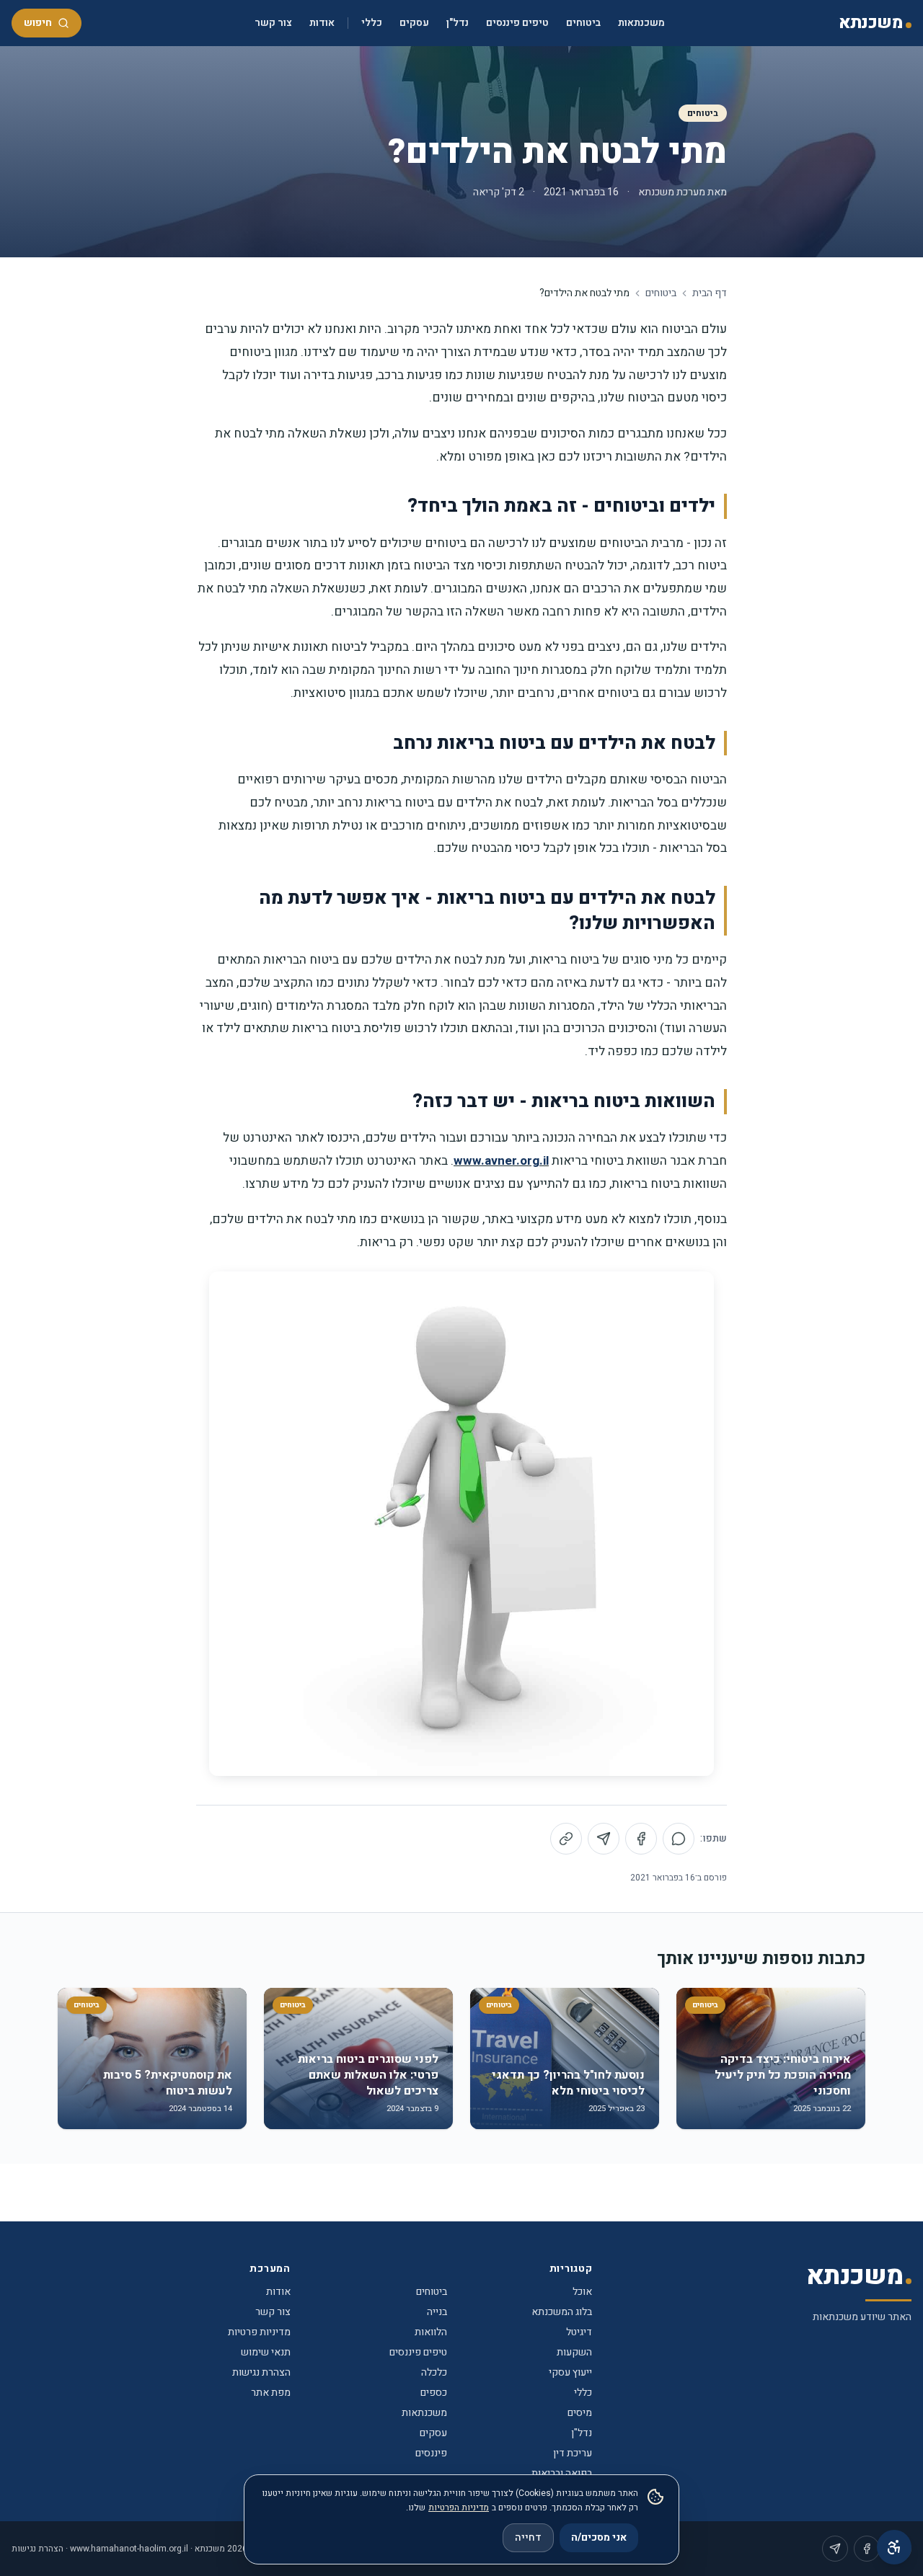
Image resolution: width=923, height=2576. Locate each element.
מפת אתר (271, 2393)
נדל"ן (458, 23)
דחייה (528, 2537)
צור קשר (273, 23)
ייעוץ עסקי (570, 2372)
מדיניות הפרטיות (459, 2508)
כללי (372, 23)
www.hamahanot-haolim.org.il (129, 2549)
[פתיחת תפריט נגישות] (894, 2547)
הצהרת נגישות (261, 2372)
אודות (322, 23)
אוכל (582, 2292)
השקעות (574, 2352)
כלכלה (434, 2372)
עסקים (414, 23)
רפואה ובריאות (562, 2473)
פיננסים (431, 2453)
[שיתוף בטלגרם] (604, 1839)
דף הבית (710, 293)
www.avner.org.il (501, 1161)
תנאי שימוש (266, 2352)
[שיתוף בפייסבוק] (641, 1839)
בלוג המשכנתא (562, 2312)
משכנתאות (641, 23)
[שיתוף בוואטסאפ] (679, 1839)
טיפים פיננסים (517, 23)
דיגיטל (579, 2332)
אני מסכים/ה (599, 2537)
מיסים (580, 2413)
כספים (434, 2393)
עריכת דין (573, 2453)
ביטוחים (583, 23)
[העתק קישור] (566, 1839)
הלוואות (431, 2332)
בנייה (437, 2312)
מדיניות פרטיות (259, 2332)
